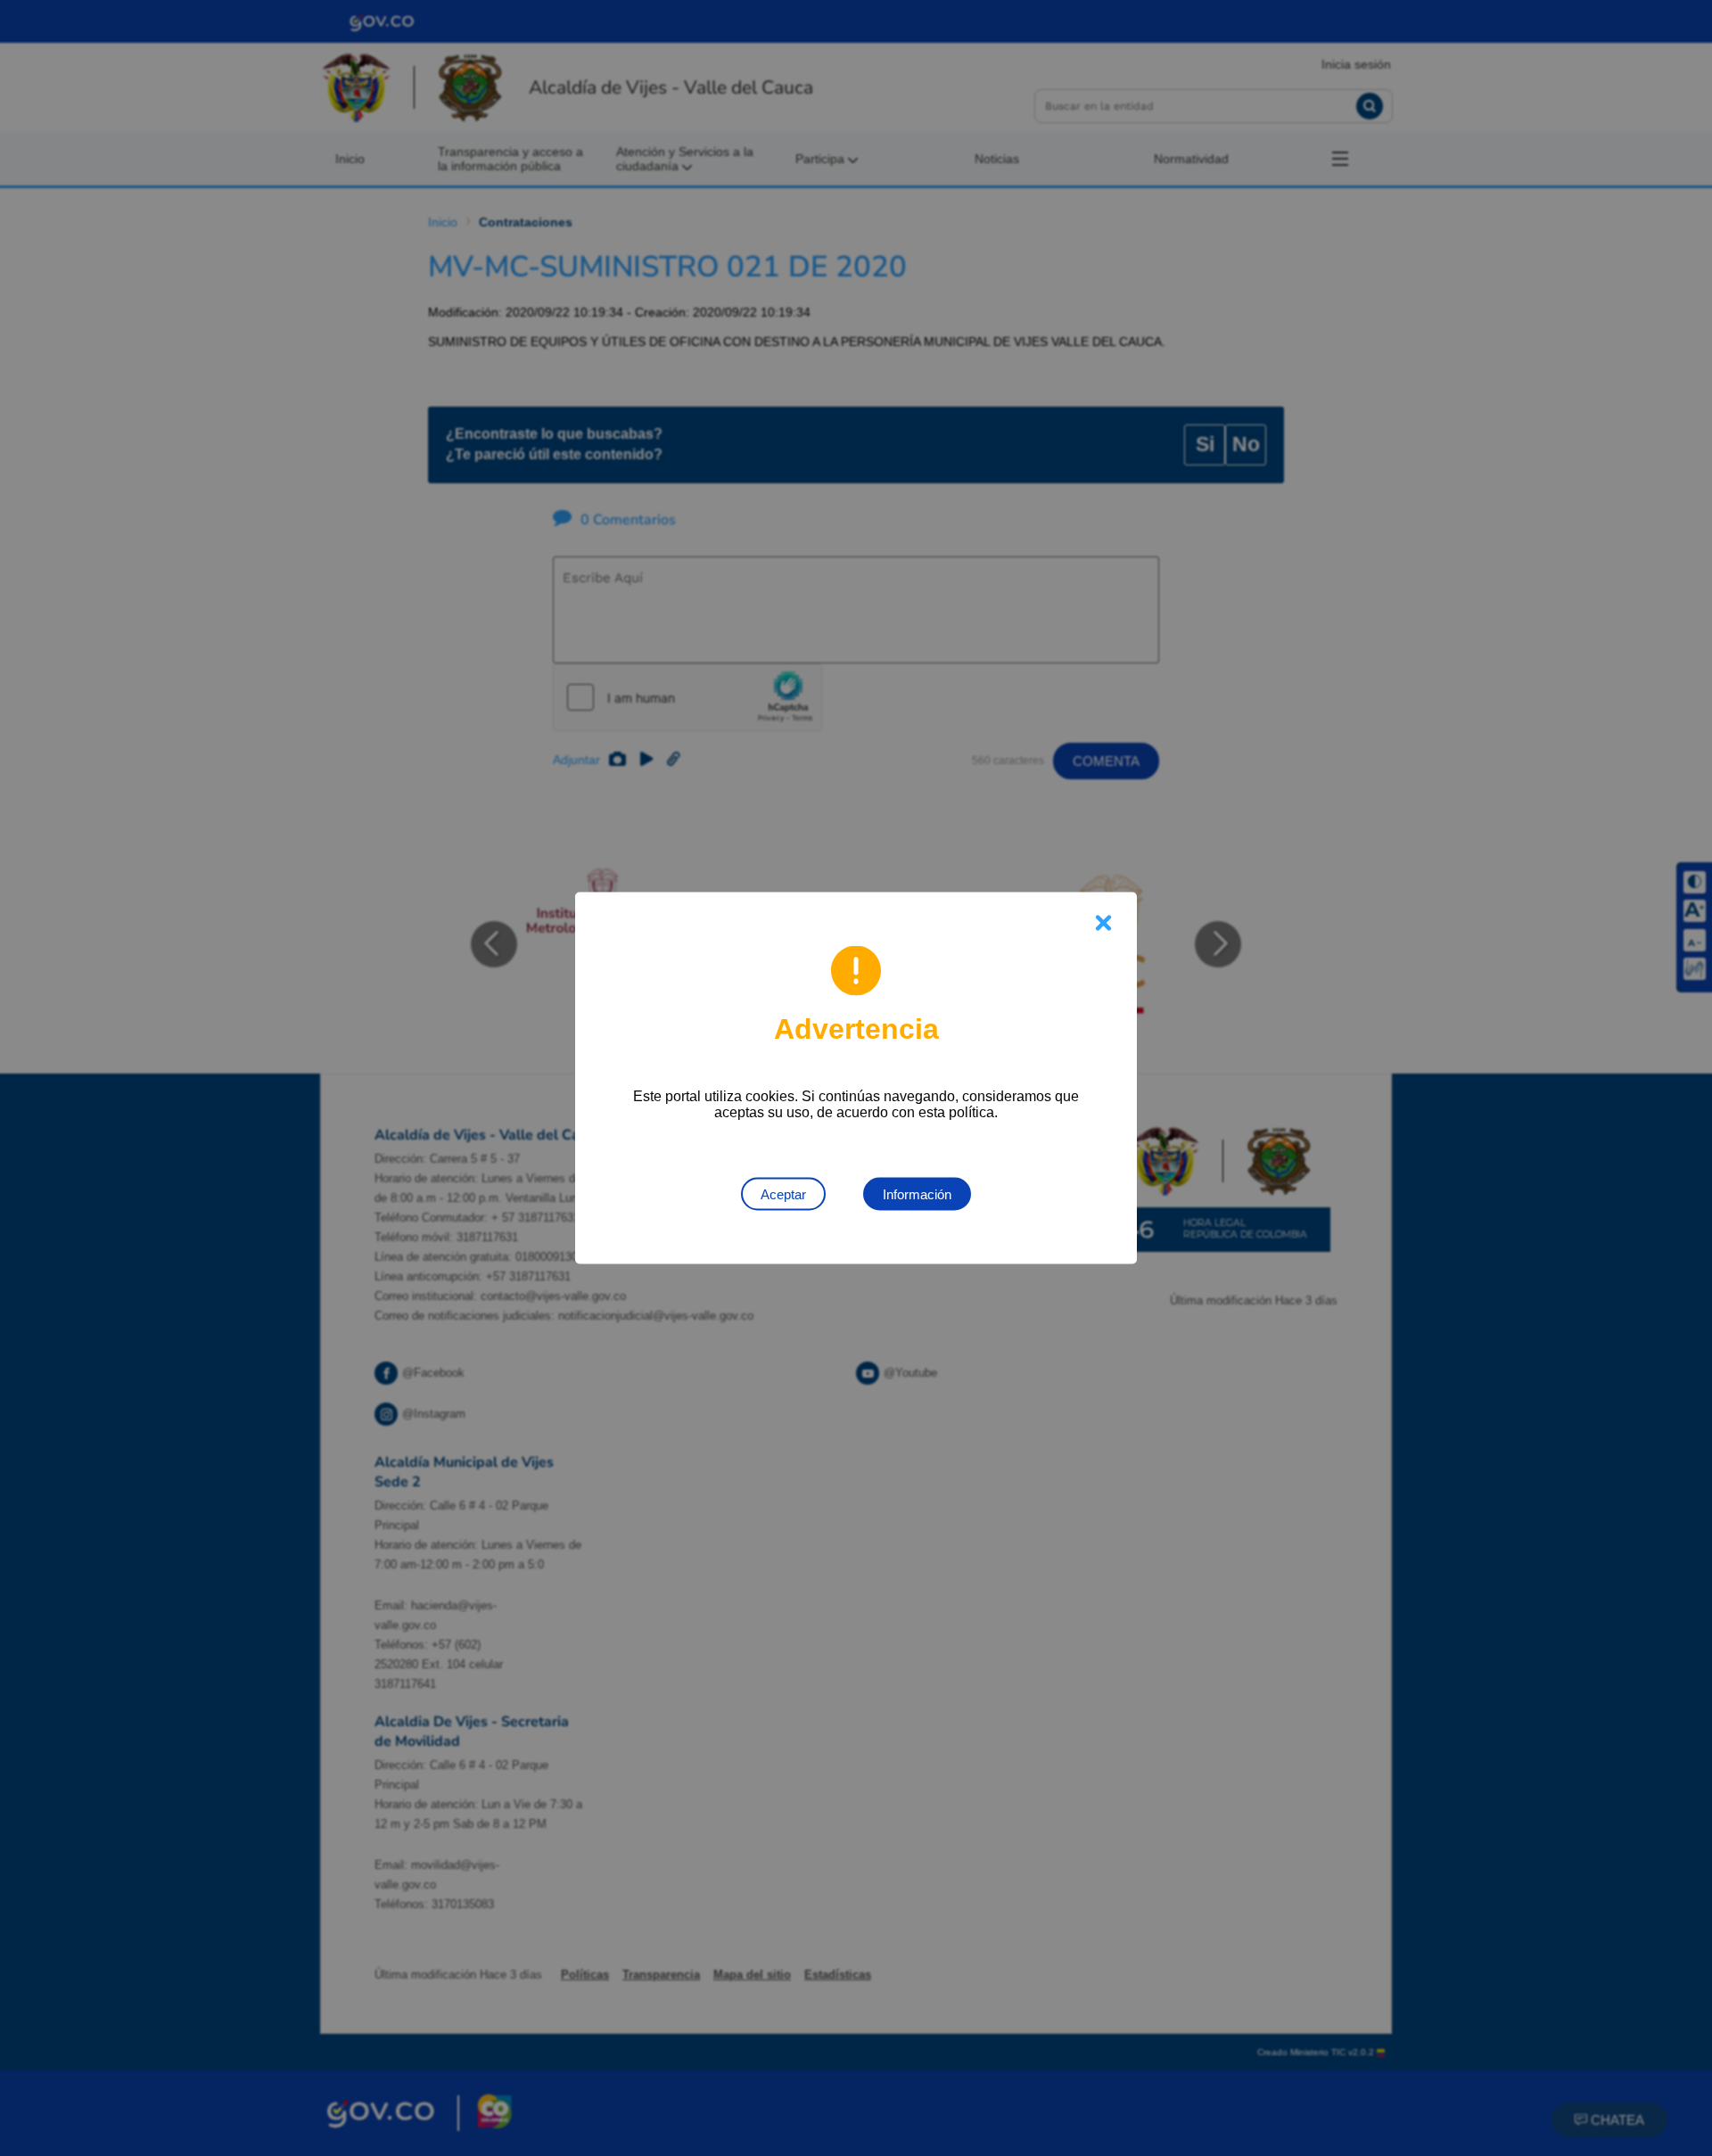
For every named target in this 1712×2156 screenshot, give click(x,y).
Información (917, 1194)
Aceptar (783, 1194)
